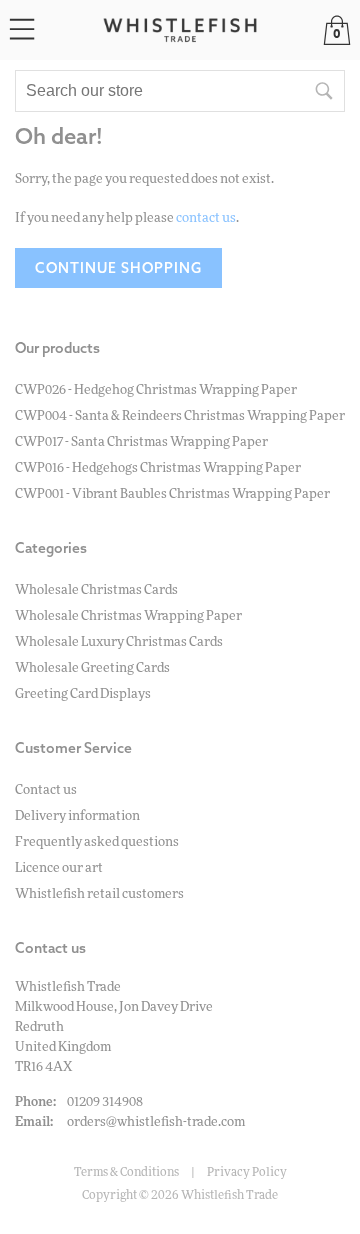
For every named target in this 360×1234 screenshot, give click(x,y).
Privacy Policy (247, 1172)
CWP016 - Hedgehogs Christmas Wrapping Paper (158, 468)
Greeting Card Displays (83, 694)
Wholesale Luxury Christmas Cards (119, 642)
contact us (206, 218)
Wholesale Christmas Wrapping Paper (128, 616)
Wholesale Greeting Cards (92, 668)
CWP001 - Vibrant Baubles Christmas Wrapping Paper (172, 494)
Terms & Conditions (126, 1172)
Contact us (46, 790)
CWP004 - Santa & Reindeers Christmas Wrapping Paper (180, 416)
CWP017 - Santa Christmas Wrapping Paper (141, 442)
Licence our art (59, 868)
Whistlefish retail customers (99, 894)
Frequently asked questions (97, 842)
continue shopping (118, 268)
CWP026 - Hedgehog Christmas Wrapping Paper (156, 390)
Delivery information (77, 816)
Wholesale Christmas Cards (96, 590)
